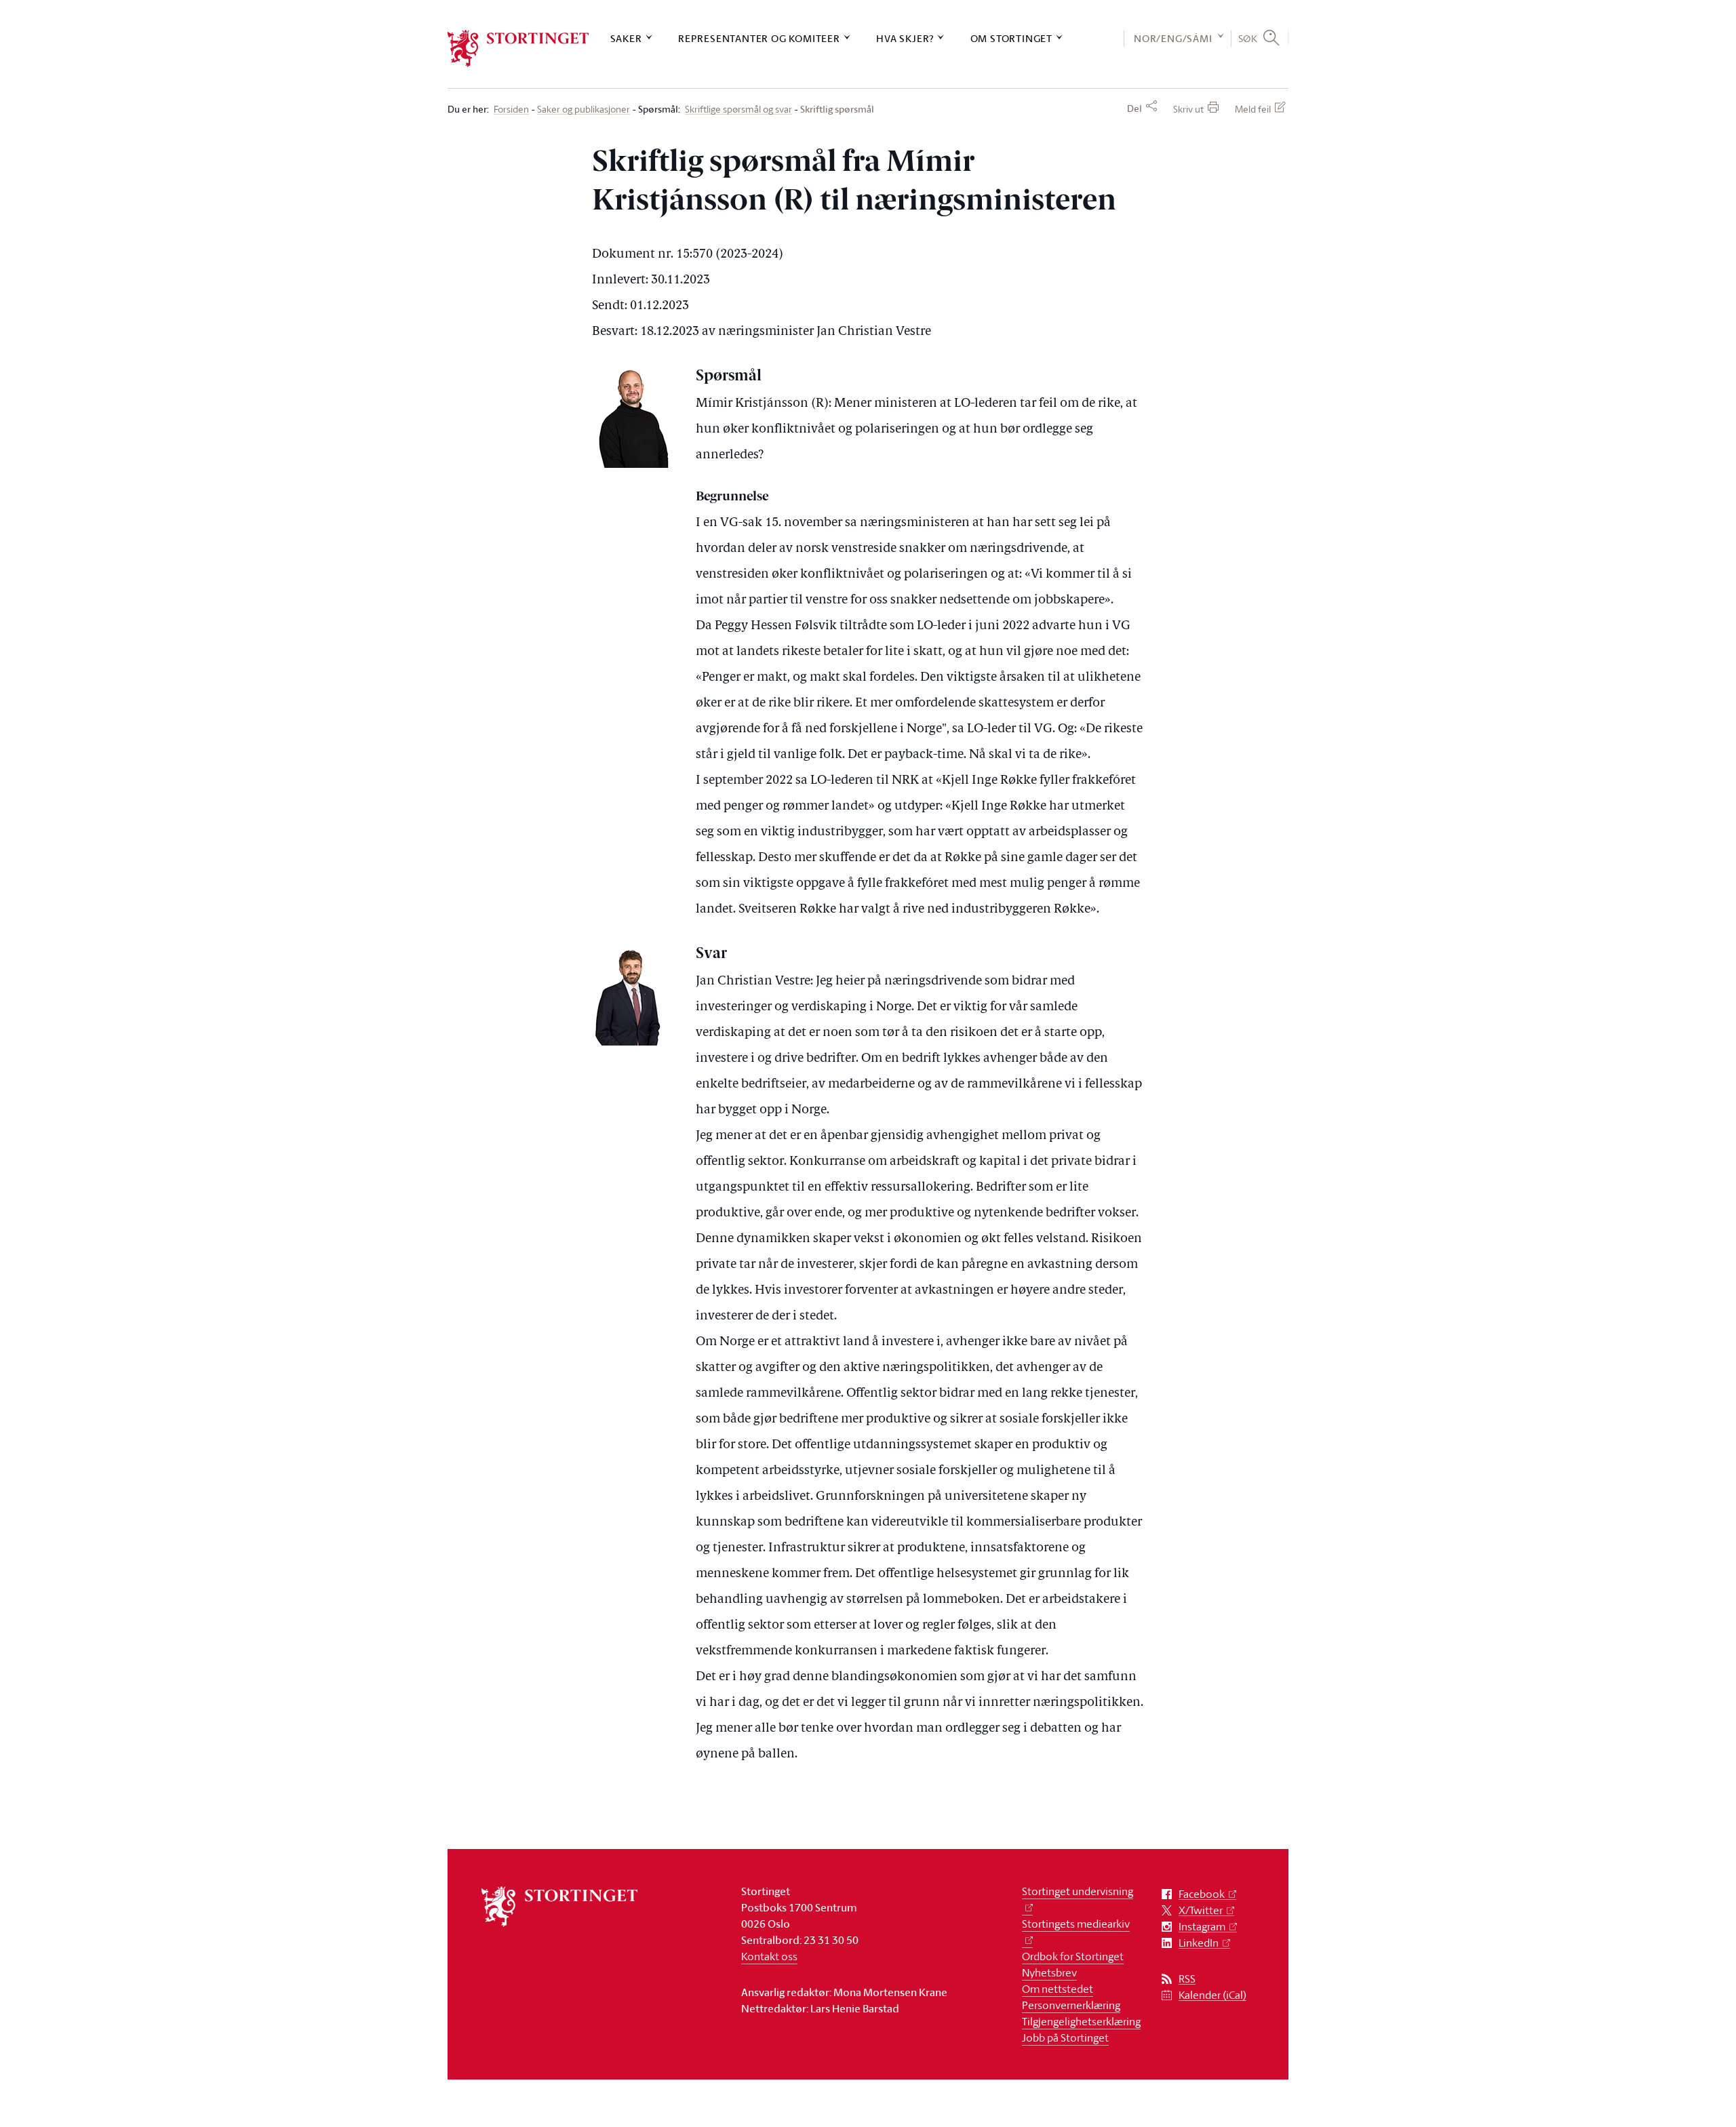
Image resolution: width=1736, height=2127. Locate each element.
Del (1135, 108)
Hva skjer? (905, 38)
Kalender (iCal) (1212, 1995)
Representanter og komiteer (759, 38)
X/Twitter (1201, 1910)
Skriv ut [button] (1188, 109)
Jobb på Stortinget (1065, 2037)
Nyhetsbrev (1049, 1972)
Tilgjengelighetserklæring (1081, 2021)
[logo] (518, 48)
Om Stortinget (1011, 38)
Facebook (1202, 1894)
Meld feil (1253, 109)
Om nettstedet (1058, 1989)
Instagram (1202, 1927)
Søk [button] (1248, 38)
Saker (626, 38)
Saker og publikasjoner (584, 110)
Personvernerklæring (1071, 2005)
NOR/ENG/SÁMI (1173, 38)
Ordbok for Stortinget (1073, 1956)
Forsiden (511, 110)
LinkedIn (1199, 1943)
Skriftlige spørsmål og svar (738, 110)
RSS (1187, 1979)
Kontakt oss (769, 1956)
